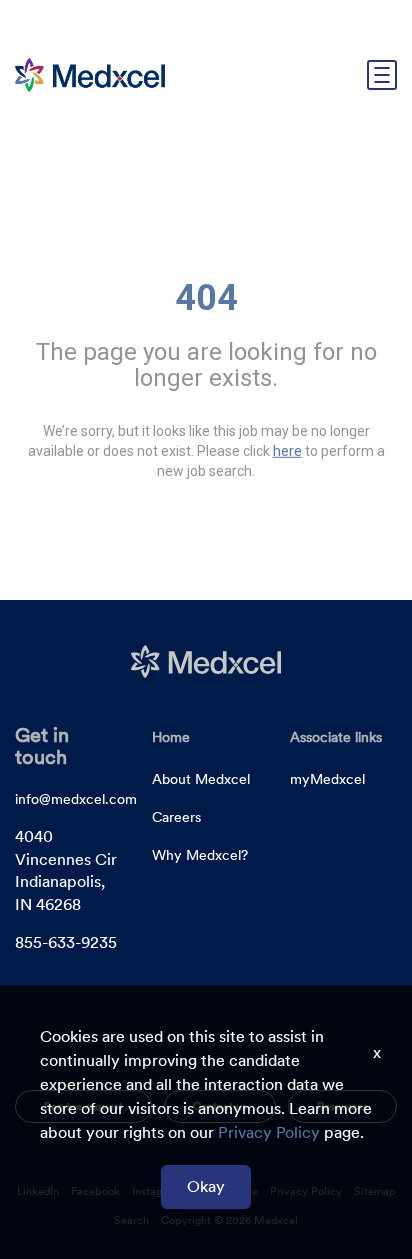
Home (171, 737)
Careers (176, 817)
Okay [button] (206, 1186)
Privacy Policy (269, 1132)
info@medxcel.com (76, 799)
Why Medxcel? (200, 855)
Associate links (336, 737)
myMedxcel (327, 779)
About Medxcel (201, 779)
